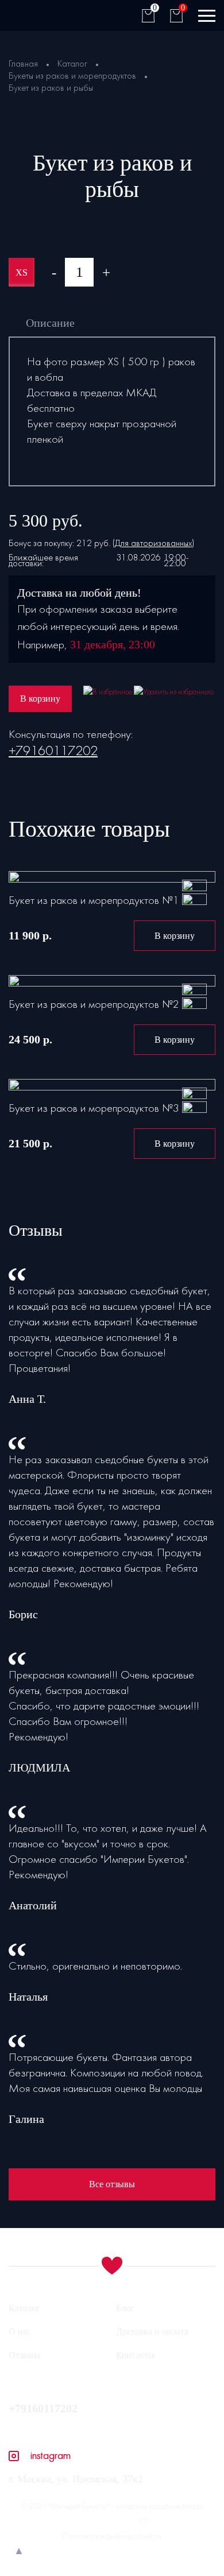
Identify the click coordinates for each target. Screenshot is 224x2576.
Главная (23, 64)
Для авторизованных (153, 544)
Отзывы (24, 2355)
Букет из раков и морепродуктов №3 (94, 1109)
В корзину (40, 699)
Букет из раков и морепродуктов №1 (94, 901)
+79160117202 (53, 752)
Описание (50, 323)
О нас (20, 2332)
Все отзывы (112, 2184)
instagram (51, 2456)
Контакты (135, 2355)
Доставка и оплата (152, 2332)
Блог (125, 2308)
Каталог (72, 64)
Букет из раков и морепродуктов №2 (94, 1005)
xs (22, 272)
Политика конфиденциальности (112, 2537)
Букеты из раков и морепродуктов (72, 76)
